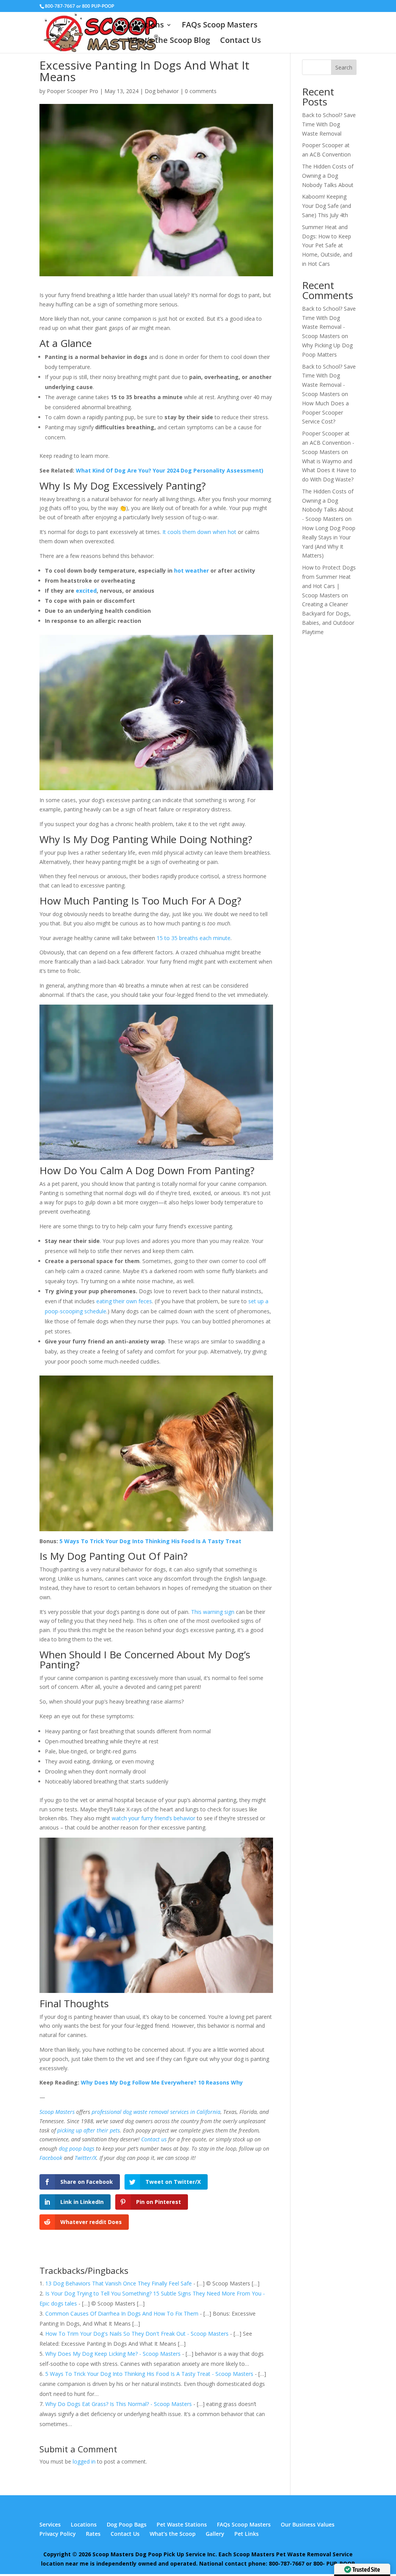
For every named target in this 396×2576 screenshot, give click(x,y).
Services (50, 2524)
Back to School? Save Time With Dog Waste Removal (329, 124)
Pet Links (247, 2534)
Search (344, 67)
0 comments (201, 91)
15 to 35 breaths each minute (194, 938)
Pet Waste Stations (182, 2524)
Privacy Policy (58, 2534)
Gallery (215, 2534)
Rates (93, 2534)
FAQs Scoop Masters (220, 26)
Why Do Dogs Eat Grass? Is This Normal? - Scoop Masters (119, 2404)
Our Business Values (308, 2524)
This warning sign (213, 1612)
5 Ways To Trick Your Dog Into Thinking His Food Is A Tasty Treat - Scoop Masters (149, 2374)
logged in (84, 2461)
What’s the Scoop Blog (169, 41)
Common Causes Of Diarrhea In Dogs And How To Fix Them (122, 2313)
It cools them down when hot (199, 532)
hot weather (191, 570)
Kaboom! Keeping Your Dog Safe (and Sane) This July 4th (327, 206)
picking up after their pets (89, 2130)
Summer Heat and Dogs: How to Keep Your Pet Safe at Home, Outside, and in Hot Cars (327, 245)
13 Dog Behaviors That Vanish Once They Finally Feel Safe (119, 2283)
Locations (146, 26)
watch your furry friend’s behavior (154, 1818)
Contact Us (241, 41)
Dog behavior (162, 91)
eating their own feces (124, 1301)
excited (86, 591)
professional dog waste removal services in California (156, 2112)
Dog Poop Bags (127, 2524)
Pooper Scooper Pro (73, 91)
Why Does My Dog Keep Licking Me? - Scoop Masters (113, 2354)
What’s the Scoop (173, 2534)
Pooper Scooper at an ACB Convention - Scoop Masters (328, 443)
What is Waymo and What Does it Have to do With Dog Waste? (329, 470)
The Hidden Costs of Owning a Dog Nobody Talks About (328, 176)
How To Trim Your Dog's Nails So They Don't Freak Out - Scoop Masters (137, 2334)
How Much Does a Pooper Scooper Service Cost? (325, 412)
